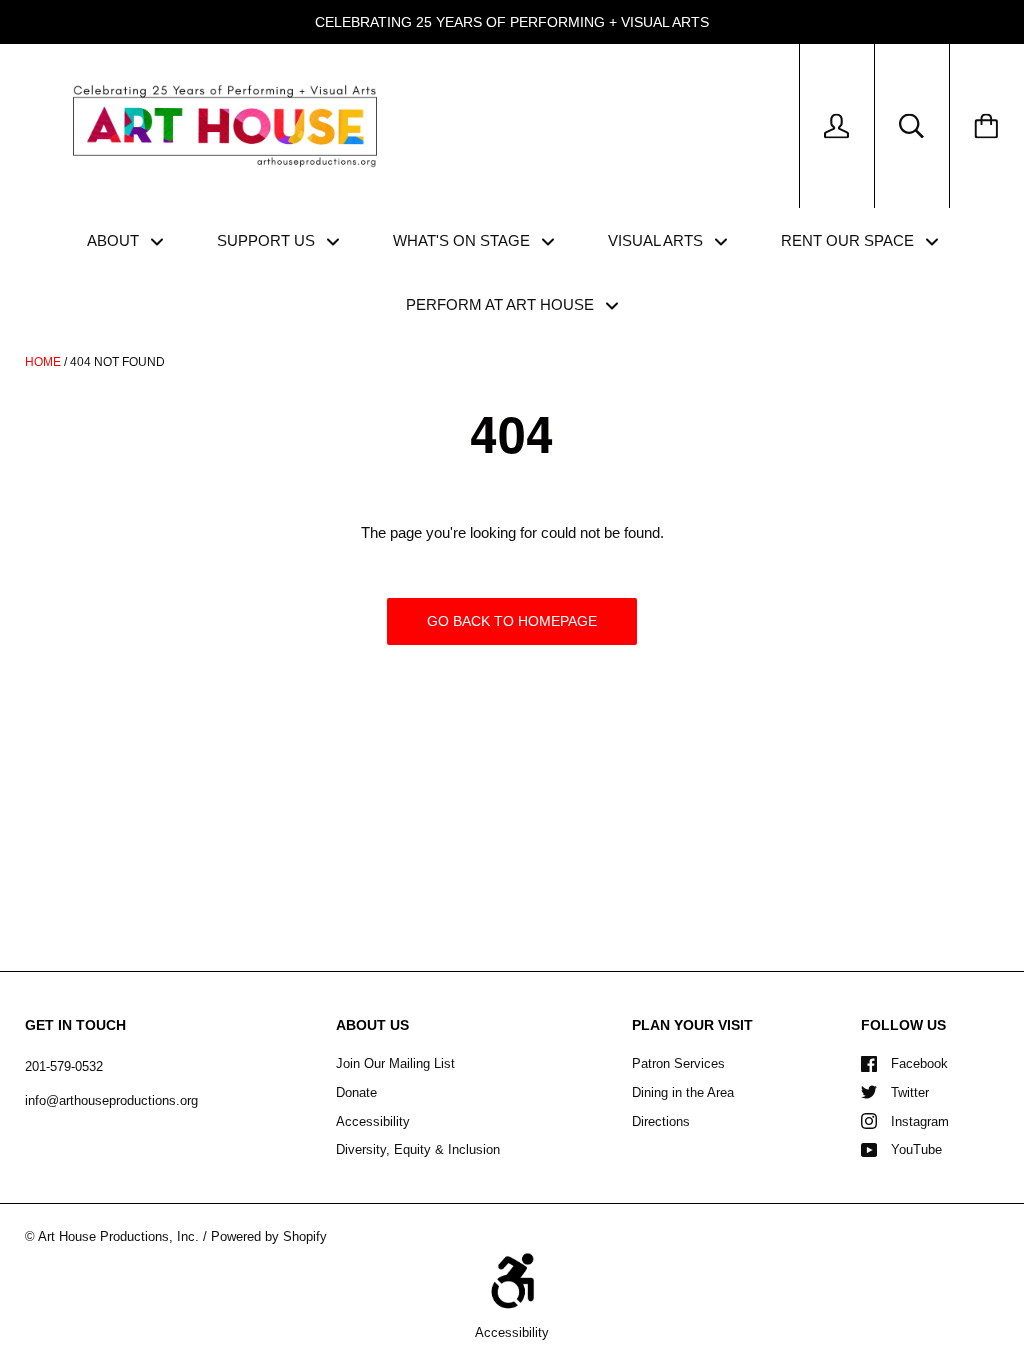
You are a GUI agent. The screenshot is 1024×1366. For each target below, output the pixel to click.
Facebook (919, 1063)
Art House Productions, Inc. (118, 1236)
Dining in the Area (683, 1092)
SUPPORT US (268, 240)
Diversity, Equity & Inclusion (418, 1149)
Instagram (920, 1121)
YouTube (916, 1149)
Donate (356, 1092)
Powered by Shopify (269, 1236)
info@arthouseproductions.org (111, 1100)
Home (43, 362)
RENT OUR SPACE (849, 240)
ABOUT (115, 240)
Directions (661, 1121)
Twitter (910, 1092)
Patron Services (678, 1063)
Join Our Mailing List (395, 1063)
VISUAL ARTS (657, 240)
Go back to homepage (512, 621)
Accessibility (373, 1121)
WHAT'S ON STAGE (463, 240)
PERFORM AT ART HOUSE (502, 304)
